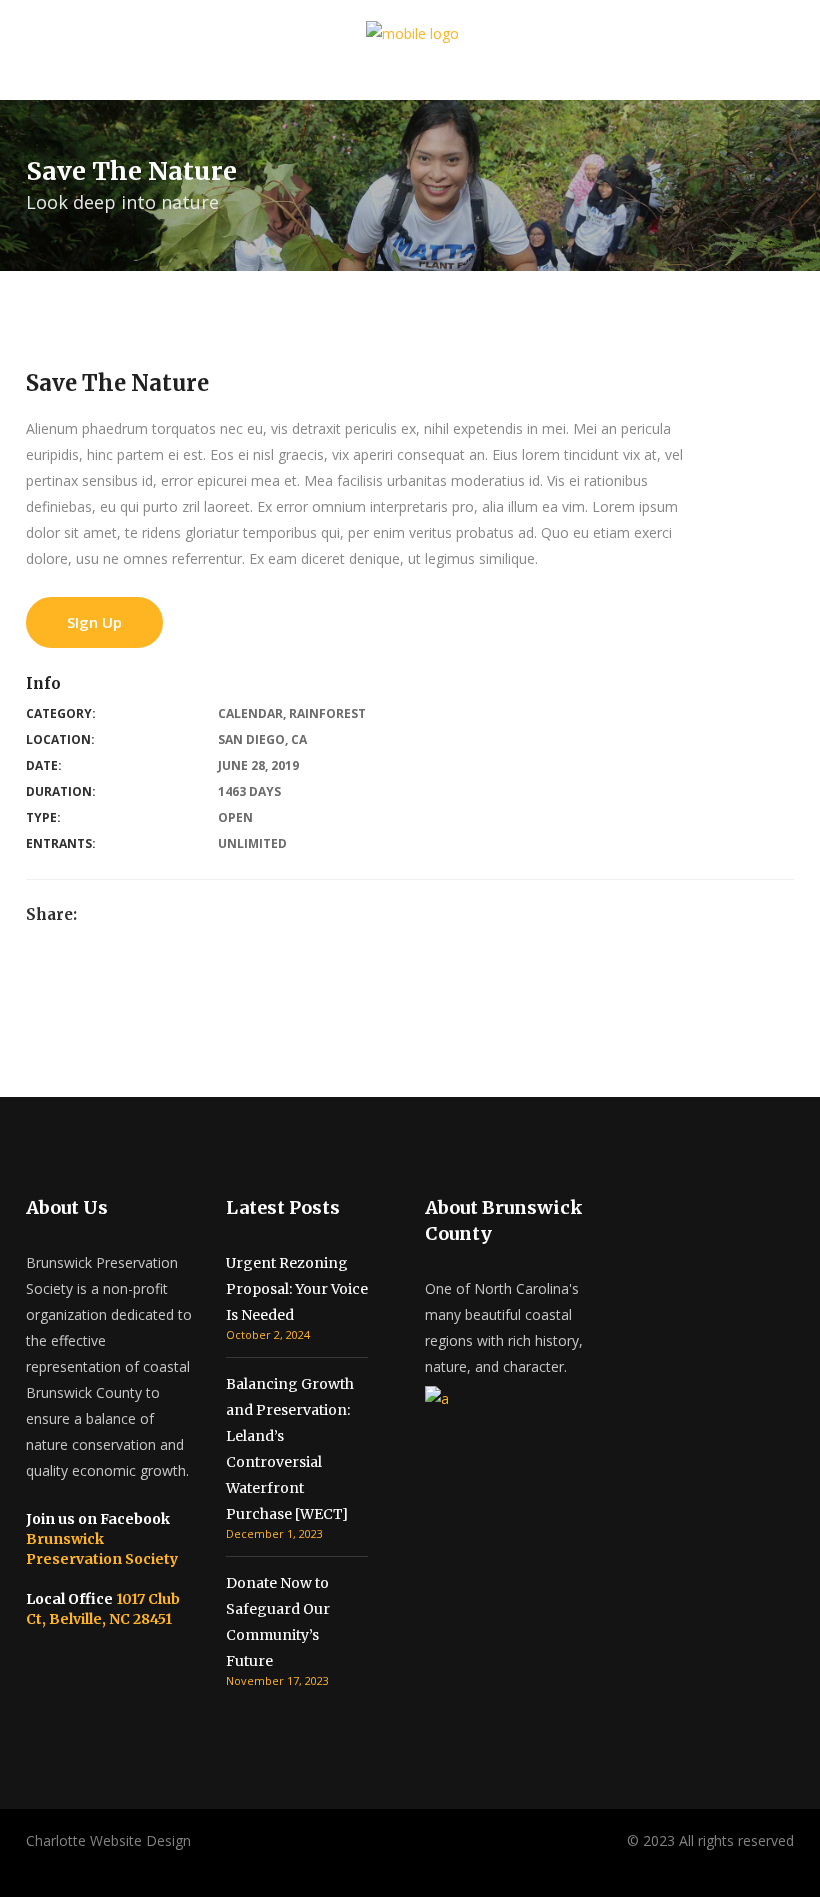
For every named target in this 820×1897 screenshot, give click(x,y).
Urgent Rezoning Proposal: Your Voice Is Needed (297, 1289)
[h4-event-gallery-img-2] (12, 1057)
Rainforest (327, 713)
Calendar (250, 713)
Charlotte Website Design (108, 1840)
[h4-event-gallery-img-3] (12, 1083)
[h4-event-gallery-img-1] (12, 1031)
